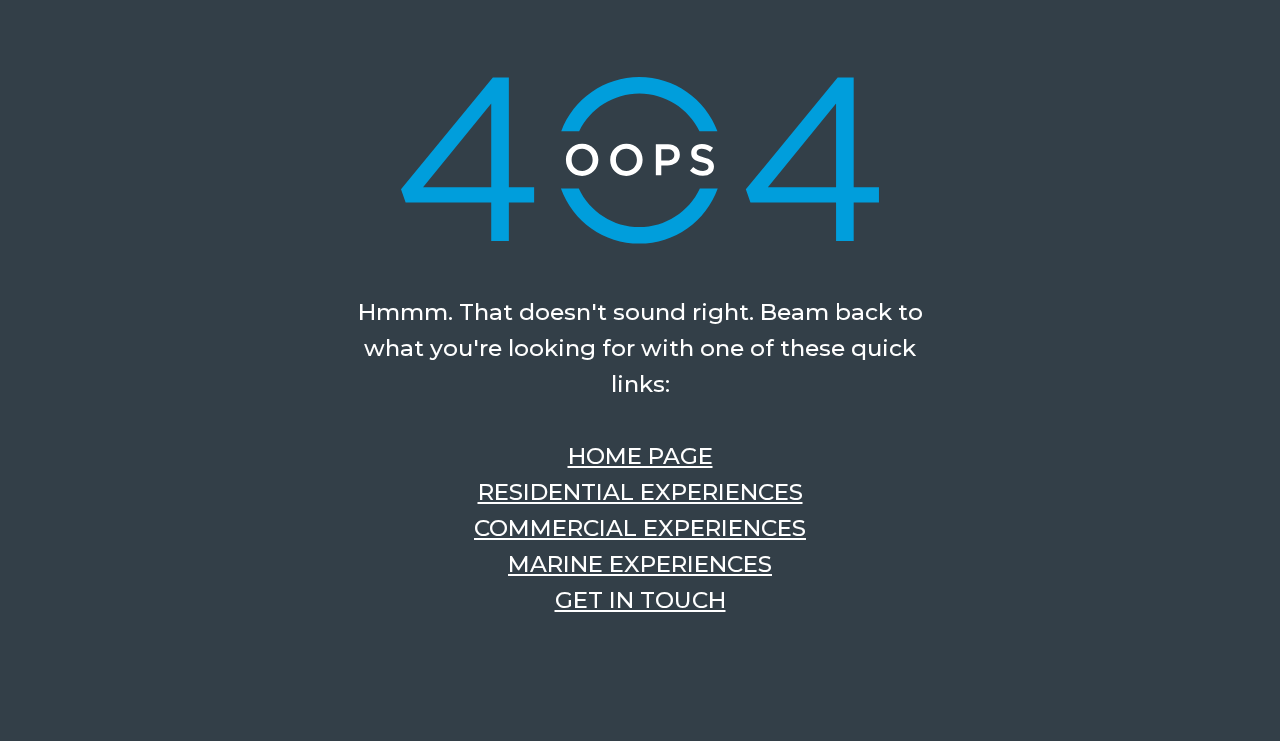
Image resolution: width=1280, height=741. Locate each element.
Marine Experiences (640, 564)
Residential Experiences (640, 492)
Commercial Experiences (640, 528)
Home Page (640, 456)
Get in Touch (640, 600)
